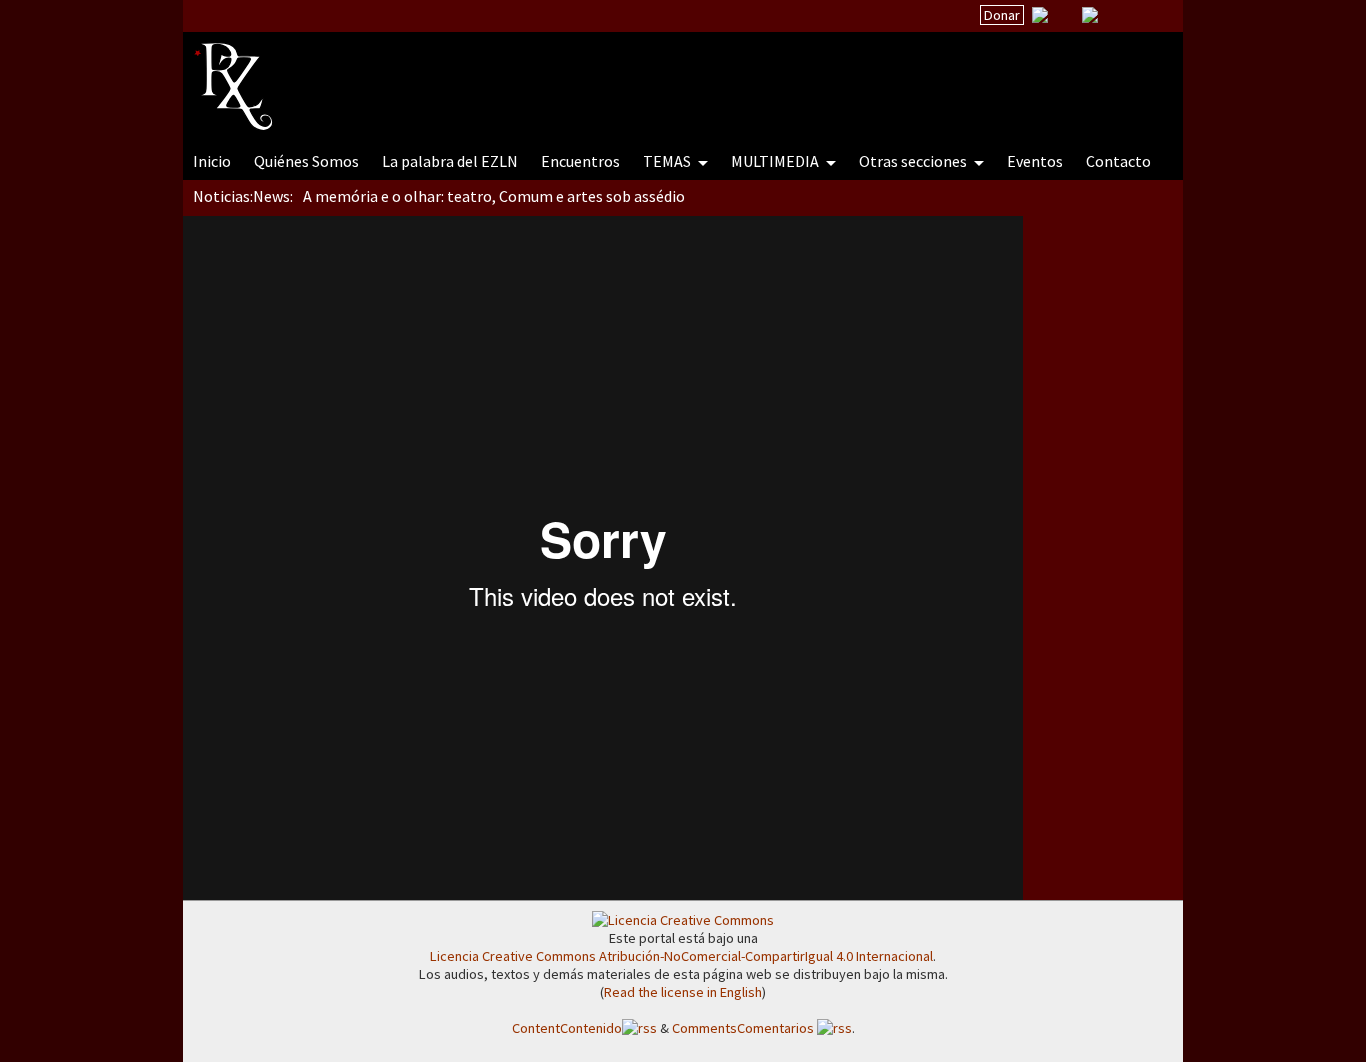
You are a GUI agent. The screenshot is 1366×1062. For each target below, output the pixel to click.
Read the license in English (683, 992)
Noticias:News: (243, 196)
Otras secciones (914, 161)
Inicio (212, 161)
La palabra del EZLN (450, 161)
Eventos (1035, 161)
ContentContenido (567, 1028)
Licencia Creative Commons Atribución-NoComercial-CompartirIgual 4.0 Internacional (681, 956)
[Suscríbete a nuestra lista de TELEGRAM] (1090, 15)
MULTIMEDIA (776, 161)
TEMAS (668, 161)
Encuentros (580, 161)
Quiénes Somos (306, 161)
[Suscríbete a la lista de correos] (1040, 17)
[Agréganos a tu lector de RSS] (1150, 16)
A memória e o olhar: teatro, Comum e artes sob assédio (494, 196)
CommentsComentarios (744, 1028)
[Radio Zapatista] (575, 74)
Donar (1002, 15)
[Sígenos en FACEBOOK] (1115, 15)
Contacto (1118, 161)
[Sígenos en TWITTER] (1065, 15)
